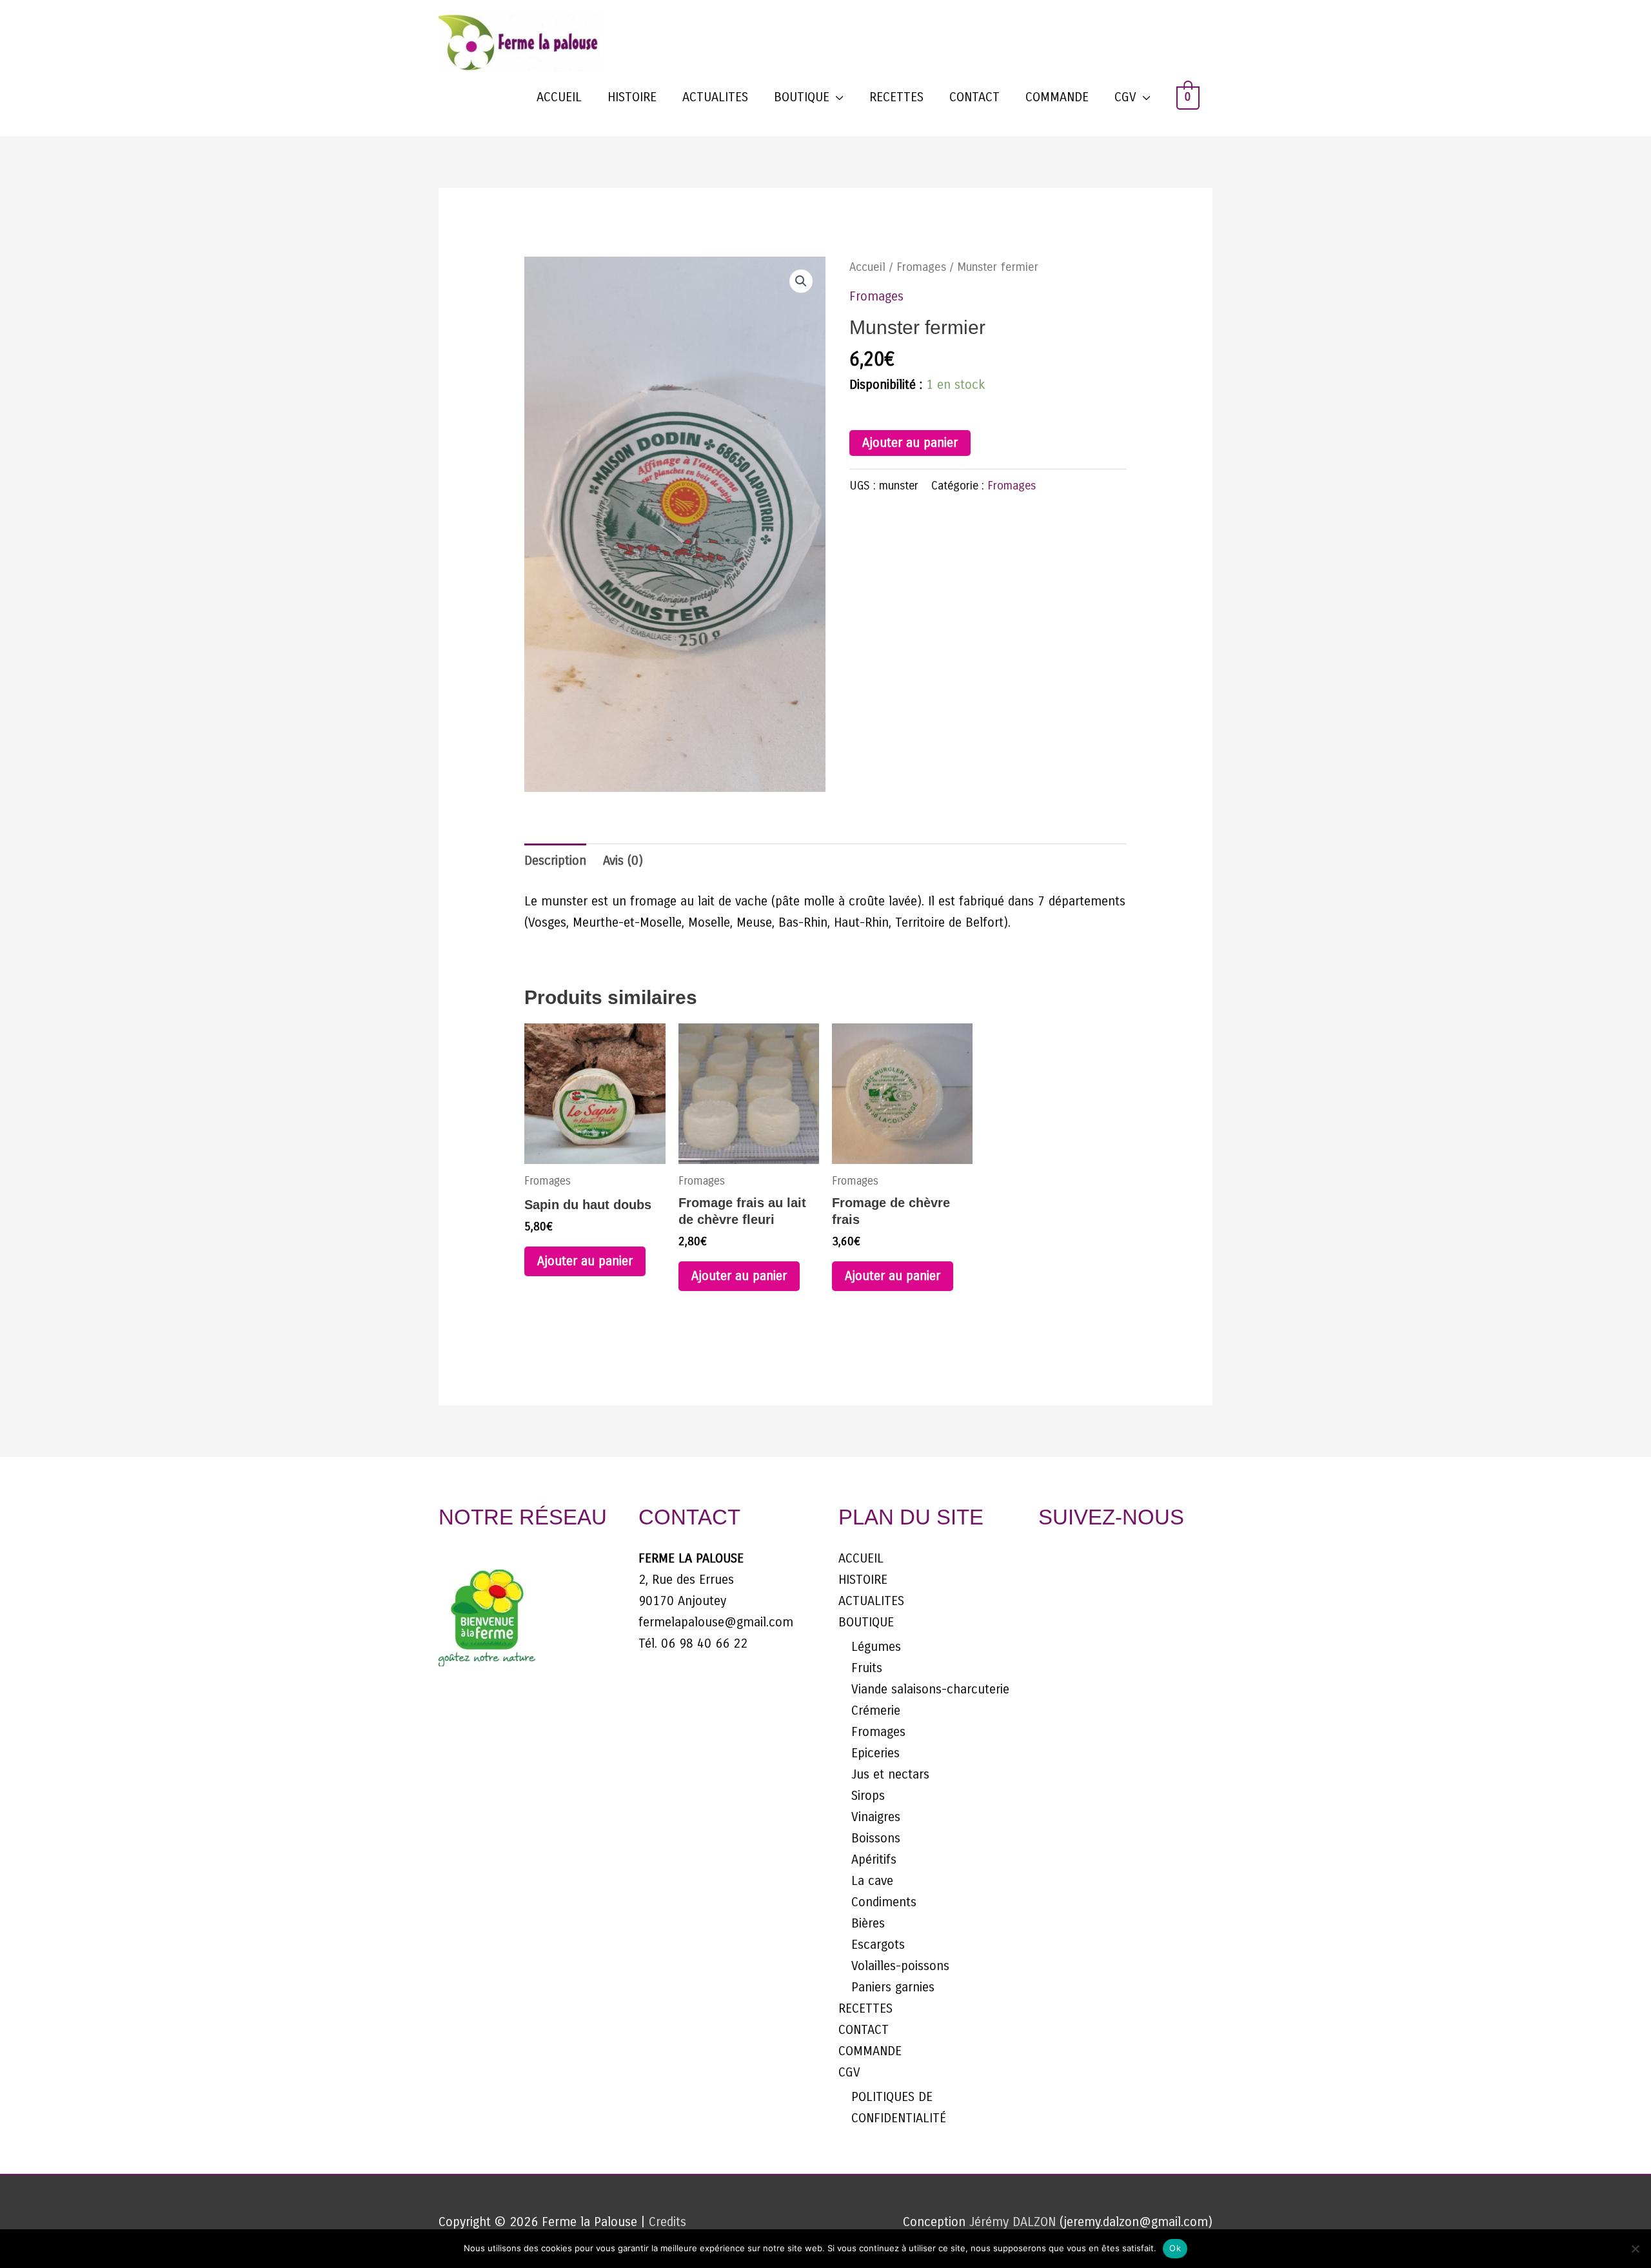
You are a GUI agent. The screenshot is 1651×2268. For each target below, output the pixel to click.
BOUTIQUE (802, 97)
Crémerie (876, 1711)
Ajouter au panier (910, 443)
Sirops (868, 1796)
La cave (872, 1881)
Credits (667, 2222)
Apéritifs (874, 1859)
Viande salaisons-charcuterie (930, 1689)
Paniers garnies (893, 1987)
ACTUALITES (715, 97)
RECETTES (896, 97)
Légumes (876, 1647)
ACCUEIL (559, 97)
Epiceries (875, 1753)
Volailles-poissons (900, 1966)
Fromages (921, 267)
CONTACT (974, 97)
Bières (868, 1923)
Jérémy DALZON (1014, 2222)
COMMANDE (1057, 97)
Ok (1175, 2248)
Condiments (884, 1902)
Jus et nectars (890, 1774)
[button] (801, 281)
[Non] (1635, 2249)
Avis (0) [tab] (623, 861)
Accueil (867, 267)
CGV (1125, 97)
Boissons (876, 1838)
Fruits (867, 1668)
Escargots (878, 1945)
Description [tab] (555, 861)
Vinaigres (876, 1817)
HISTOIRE (632, 97)
